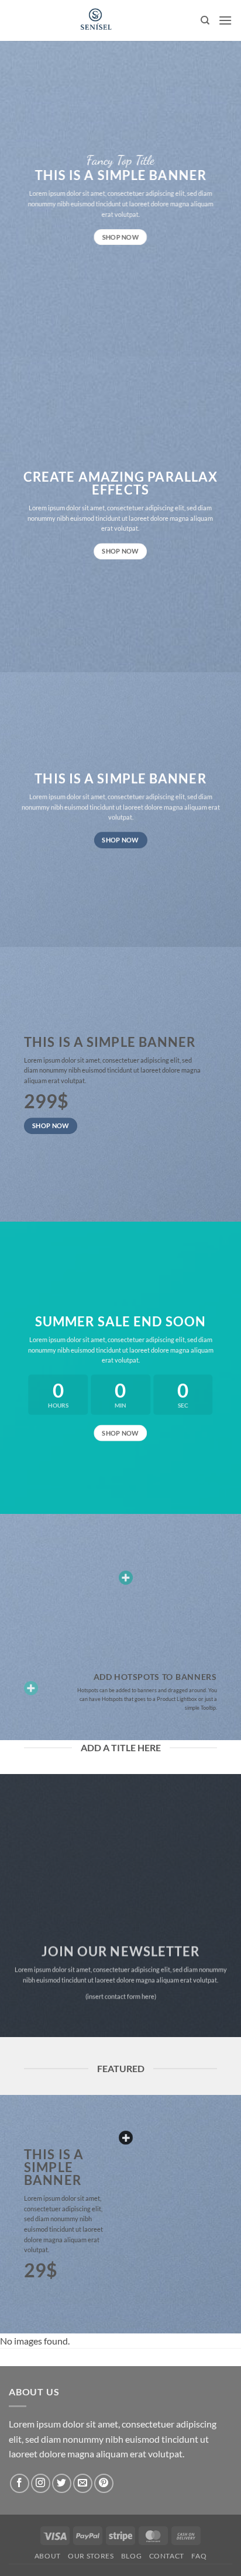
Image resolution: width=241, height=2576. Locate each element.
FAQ (199, 2556)
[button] (225, 20)
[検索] (205, 20)
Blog (131, 2556)
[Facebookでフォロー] (20, 2483)
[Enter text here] (126, 2138)
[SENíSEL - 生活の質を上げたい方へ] (95, 20)
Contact (167, 2556)
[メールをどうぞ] (83, 2483)
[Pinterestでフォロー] (104, 2483)
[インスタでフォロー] (41, 2483)
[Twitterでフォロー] (62, 2483)
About (48, 2556)
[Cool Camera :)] (31, 1688)
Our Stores (91, 2556)
